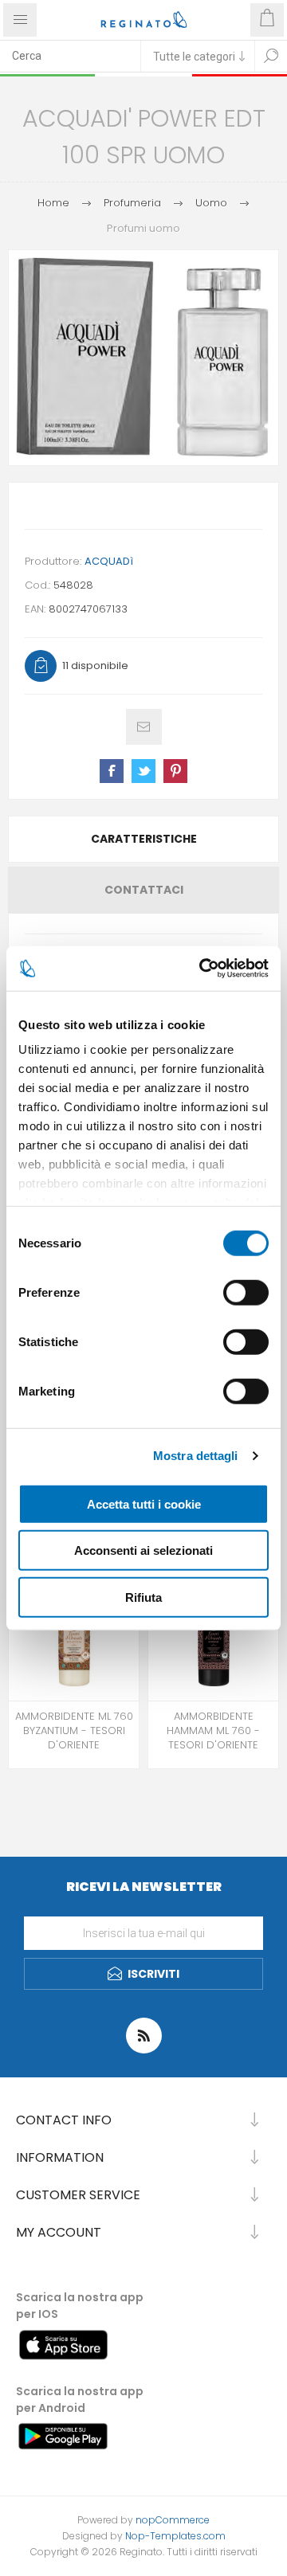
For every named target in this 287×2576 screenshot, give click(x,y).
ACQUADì (109, 561)
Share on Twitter (143, 771)
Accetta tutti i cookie (144, 1503)
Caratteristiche (144, 839)
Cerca (271, 56)
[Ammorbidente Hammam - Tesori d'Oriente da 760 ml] (213, 1636)
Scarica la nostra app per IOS (80, 2306)
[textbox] (70, 56)
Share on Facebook (112, 771)
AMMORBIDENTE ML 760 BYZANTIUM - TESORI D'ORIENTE (74, 1731)
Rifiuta (143, 1597)
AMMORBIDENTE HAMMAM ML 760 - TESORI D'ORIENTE (213, 1731)
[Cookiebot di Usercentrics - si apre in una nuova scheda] (202, 969)
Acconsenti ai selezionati (143, 1550)
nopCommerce (173, 2520)
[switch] (246, 1292)
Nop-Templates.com (175, 2536)
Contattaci (144, 890)
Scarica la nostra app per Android (80, 2400)
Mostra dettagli (196, 1456)
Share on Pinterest (175, 771)
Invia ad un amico (144, 727)
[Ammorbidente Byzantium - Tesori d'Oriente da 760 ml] (74, 1636)
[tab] (143, 839)
